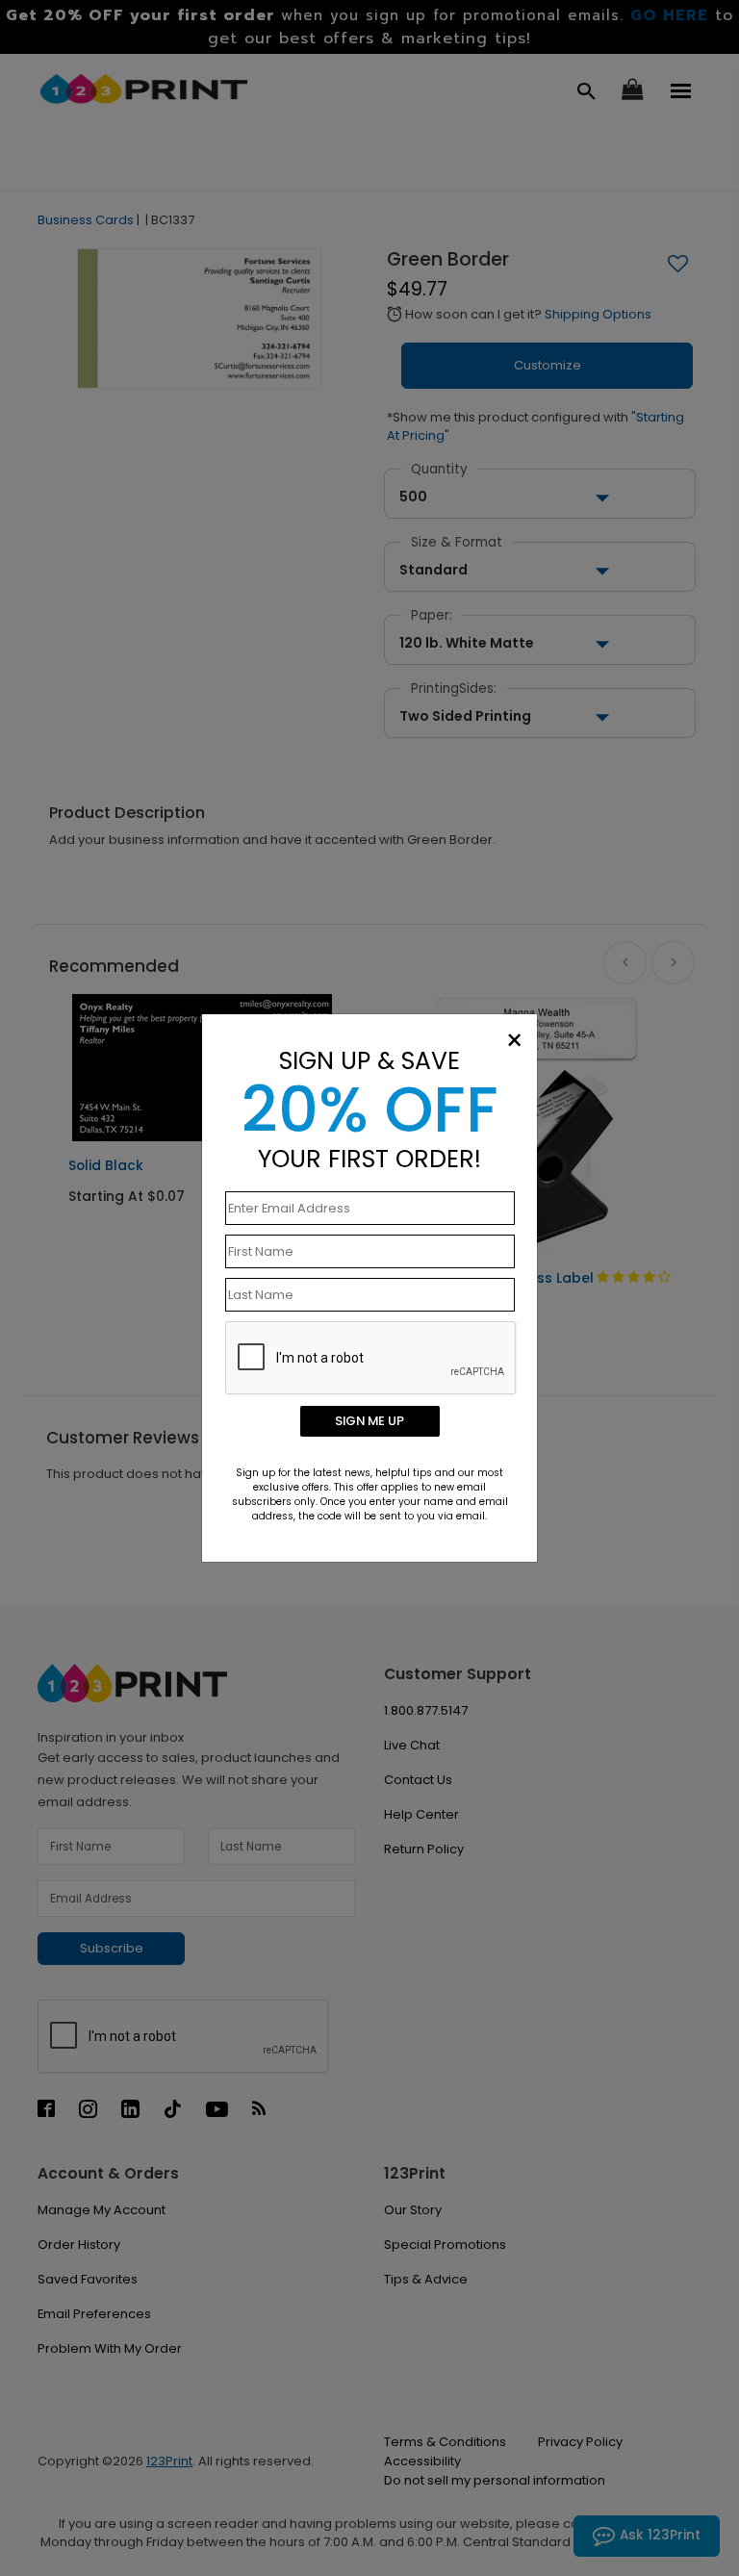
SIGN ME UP (369, 1421)
